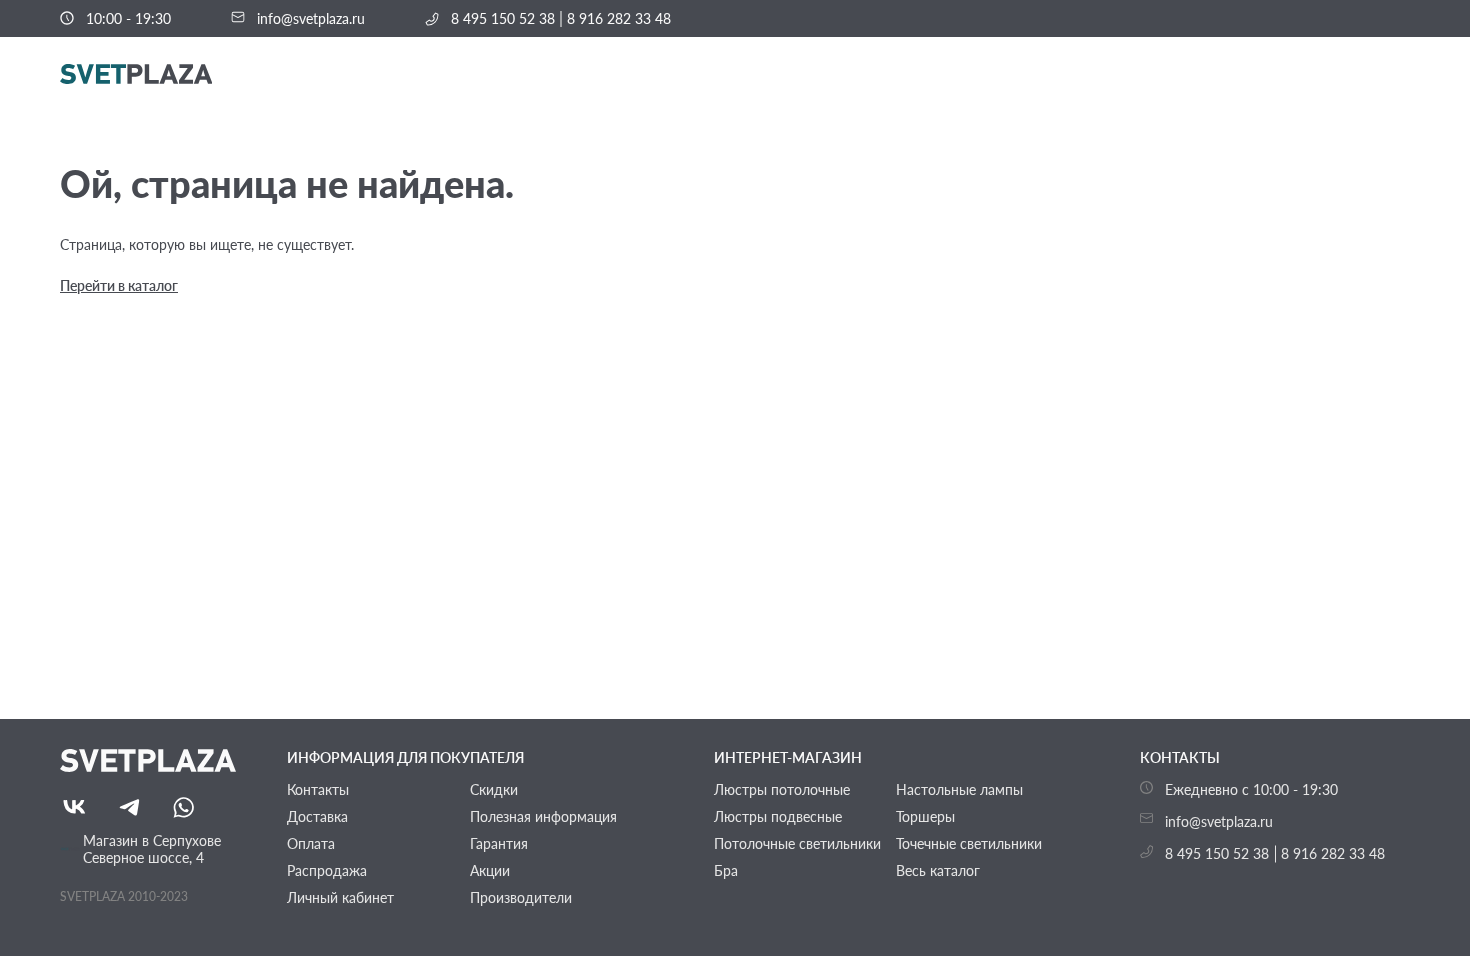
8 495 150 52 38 (503, 19)
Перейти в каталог (119, 285)
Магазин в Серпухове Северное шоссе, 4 (152, 849)
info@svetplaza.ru (311, 19)
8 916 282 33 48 (619, 19)
